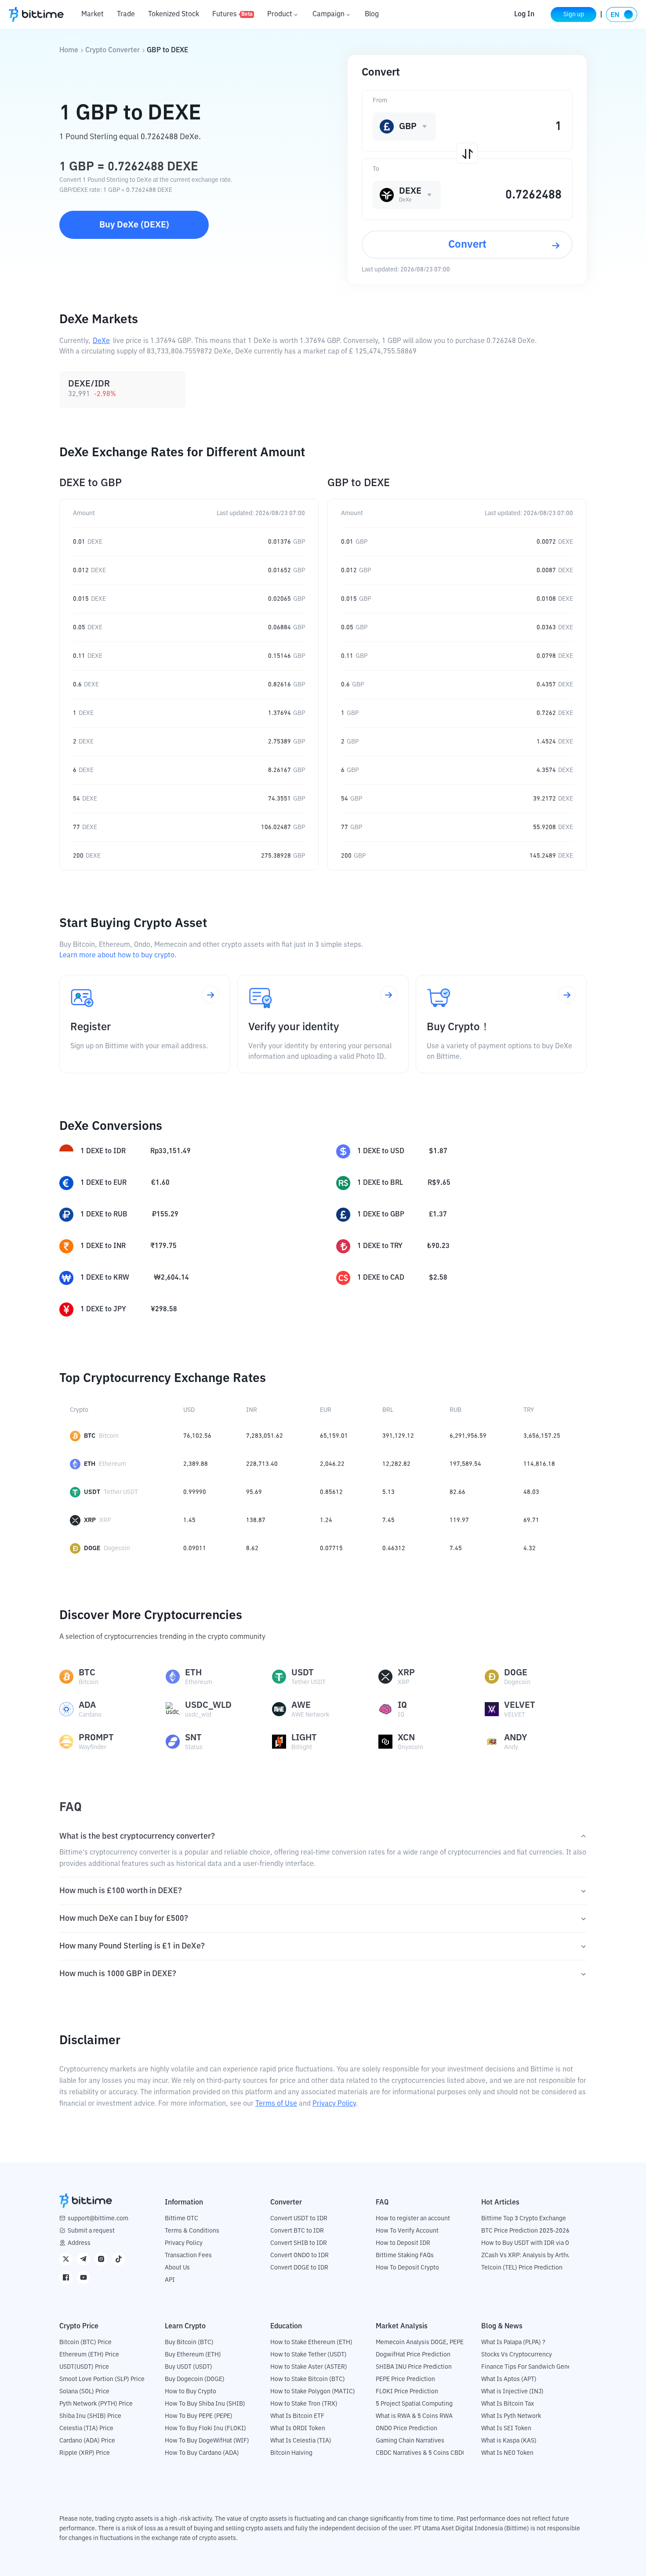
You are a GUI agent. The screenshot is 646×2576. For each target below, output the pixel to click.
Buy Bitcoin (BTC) (189, 2342)
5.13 (388, 1492)
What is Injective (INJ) (512, 2392)
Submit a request (91, 2231)
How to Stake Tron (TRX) (304, 2404)
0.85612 (331, 1492)
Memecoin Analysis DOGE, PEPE (420, 2342)
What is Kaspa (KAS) (509, 2441)
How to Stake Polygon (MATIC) (313, 2392)
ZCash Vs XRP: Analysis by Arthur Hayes (536, 2255)
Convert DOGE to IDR (299, 2268)
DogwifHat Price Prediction (413, 2355)
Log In (524, 14)
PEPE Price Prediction (405, 2379)
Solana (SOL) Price (84, 2392)
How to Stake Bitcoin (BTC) (308, 2379)
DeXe (101, 341)
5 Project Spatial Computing (414, 2404)
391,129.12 (398, 1436)
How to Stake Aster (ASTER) (309, 2367)
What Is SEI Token (506, 2428)
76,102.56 (197, 1436)
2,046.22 (332, 1464)
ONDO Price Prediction (406, 2428)
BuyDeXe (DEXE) (134, 225)
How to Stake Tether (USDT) (308, 2355)
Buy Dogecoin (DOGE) (195, 2379)
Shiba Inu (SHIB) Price (90, 2416)
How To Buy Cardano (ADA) (202, 2453)
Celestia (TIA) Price (86, 2428)
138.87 (256, 1520)
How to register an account (413, 2219)
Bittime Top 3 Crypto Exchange (524, 2219)
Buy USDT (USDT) (189, 2367)
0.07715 (331, 1548)
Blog (372, 14)
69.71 (531, 1520)
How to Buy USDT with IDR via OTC (529, 2243)
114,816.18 (539, 1464)
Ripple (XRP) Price (85, 2453)
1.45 (189, 1520)
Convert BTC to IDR (297, 2231)
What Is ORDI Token (298, 2428)
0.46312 (394, 1548)
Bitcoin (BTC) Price (85, 2342)
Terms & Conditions (192, 2231)
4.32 (530, 1548)
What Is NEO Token (507, 2453)
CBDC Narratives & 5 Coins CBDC (421, 2453)
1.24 (326, 1520)
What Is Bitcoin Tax (508, 2404)
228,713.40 (262, 1464)
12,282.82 (396, 1464)
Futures (232, 14)
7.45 (388, 1520)
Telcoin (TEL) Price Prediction (522, 2268)
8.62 (252, 1548)
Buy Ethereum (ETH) (193, 2355)
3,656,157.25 (542, 1436)
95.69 (254, 1492)
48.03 (531, 1492)
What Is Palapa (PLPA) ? (513, 2342)
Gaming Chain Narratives (410, 2441)
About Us (177, 2268)
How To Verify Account (407, 2231)
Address (79, 2243)
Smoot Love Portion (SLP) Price (102, 2379)
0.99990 (195, 1492)
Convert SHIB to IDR (299, 2243)
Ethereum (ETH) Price (89, 2355)
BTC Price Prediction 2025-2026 (525, 2231)
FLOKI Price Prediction (407, 2392)
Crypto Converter (113, 51)
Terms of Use (276, 2104)
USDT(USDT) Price (84, 2367)
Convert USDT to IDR (299, 2219)
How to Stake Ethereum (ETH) (311, 2342)
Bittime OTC (181, 2219)
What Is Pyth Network (511, 2416)
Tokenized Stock (174, 14)
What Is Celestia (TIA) (301, 2441)
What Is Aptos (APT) (509, 2379)
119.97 (459, 1520)
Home (69, 51)
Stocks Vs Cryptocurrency (517, 2355)
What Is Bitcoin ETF (297, 2416)
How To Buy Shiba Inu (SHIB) (205, 2404)
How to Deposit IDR (403, 2243)
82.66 (457, 1492)
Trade (126, 14)
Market (93, 14)
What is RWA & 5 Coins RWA (414, 2416)
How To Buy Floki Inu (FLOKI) (205, 2428)
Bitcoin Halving (291, 2453)
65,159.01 (334, 1436)
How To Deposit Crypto (407, 2268)
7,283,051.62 (265, 1436)
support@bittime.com (98, 2219)
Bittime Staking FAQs (405, 2255)
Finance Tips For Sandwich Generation (534, 2367)
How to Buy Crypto (191, 2392)
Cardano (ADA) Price (87, 2441)
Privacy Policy (334, 2104)
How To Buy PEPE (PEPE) (199, 2416)
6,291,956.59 (468, 1436)
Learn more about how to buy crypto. (118, 956)
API (170, 2280)
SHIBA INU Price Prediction (414, 2367)
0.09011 (195, 1548)
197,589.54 (465, 1464)
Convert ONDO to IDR (299, 2255)
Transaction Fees (188, 2255)
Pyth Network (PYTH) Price (96, 2404)
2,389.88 (196, 1464)
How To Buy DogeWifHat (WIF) (207, 2441)
